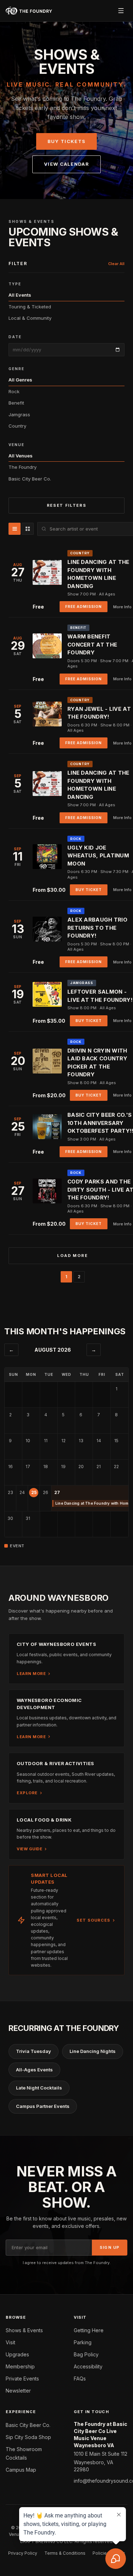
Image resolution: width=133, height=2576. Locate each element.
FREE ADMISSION (84, 606)
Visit (10, 2342)
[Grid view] (28, 529)
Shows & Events (24, 2330)
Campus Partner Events (43, 2106)
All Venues (21, 456)
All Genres (20, 380)
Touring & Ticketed (30, 307)
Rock (14, 391)
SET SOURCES (93, 1920)
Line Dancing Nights (93, 2051)
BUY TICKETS (66, 141)
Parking (83, 2342)
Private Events (22, 2379)
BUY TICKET (89, 890)
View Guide (29, 1849)
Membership (20, 2366)
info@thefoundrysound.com (101, 2481)
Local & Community (30, 318)
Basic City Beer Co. (30, 479)
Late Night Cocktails (39, 2088)
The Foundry (23, 467)
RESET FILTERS (66, 505)
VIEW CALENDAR (66, 164)
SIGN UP (110, 2247)
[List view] (15, 529)
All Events (20, 295)
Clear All (116, 264)
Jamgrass (19, 414)
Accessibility (88, 2366)
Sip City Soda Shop (28, 2437)
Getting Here (89, 2330)
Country (17, 426)
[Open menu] (121, 11)
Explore (27, 1793)
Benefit (16, 403)
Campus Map (21, 2470)
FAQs (80, 2379)
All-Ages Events (34, 2070)
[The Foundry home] (29, 11)
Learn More (31, 1674)
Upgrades (17, 2354)
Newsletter (18, 2391)
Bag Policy (86, 2354)
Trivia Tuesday (34, 2051)
